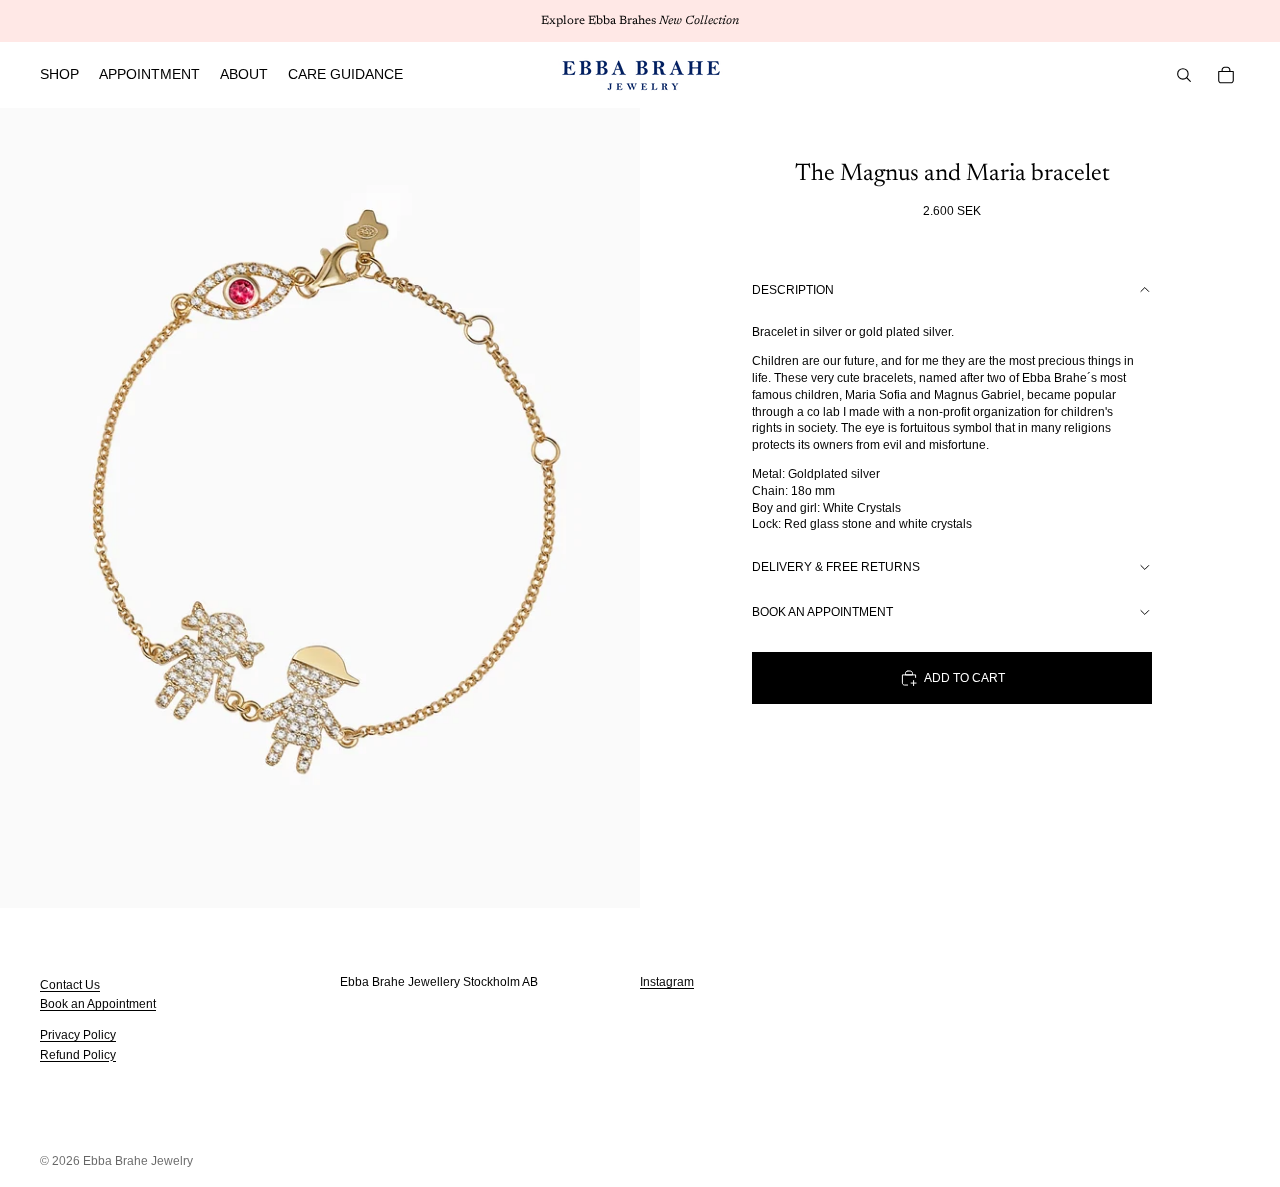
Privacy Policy (78, 1035)
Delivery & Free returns (836, 567)
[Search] (1184, 75)
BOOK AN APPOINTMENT (822, 612)
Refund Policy (78, 1054)
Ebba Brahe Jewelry (138, 1161)
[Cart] (1226, 75)
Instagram (667, 982)
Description (793, 290)
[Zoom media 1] (320, 508)
